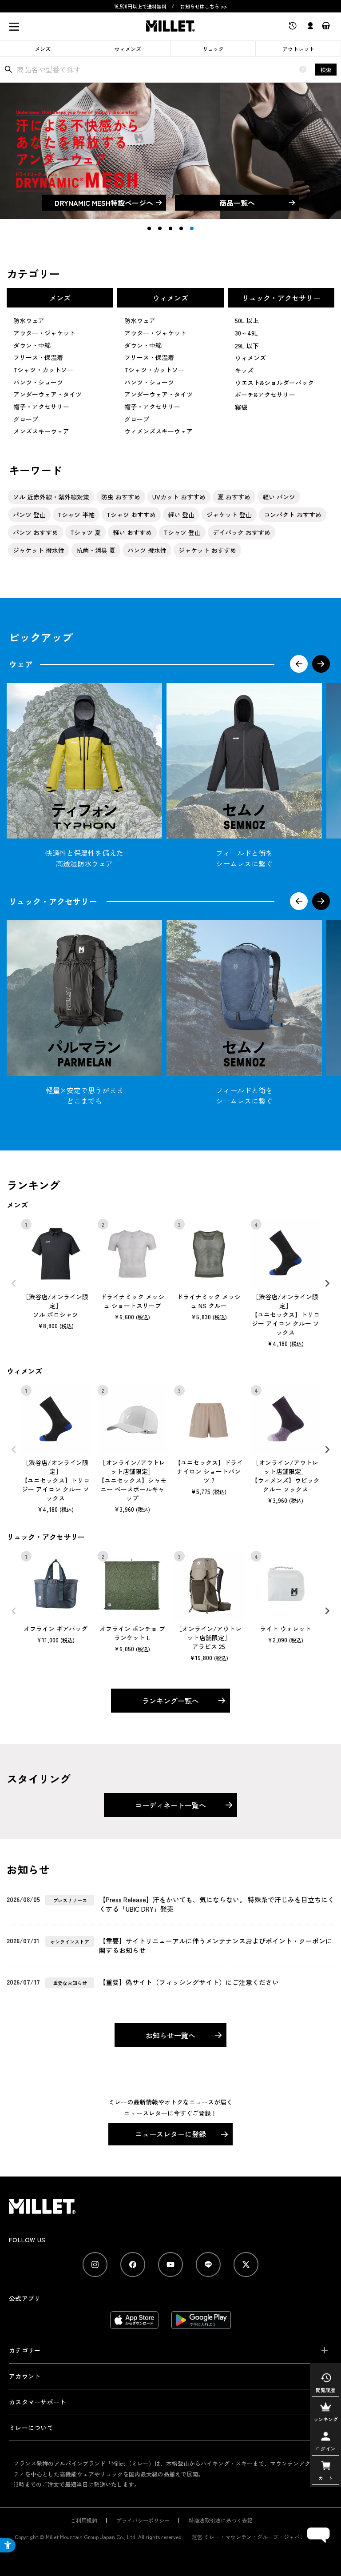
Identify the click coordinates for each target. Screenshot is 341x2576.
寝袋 (241, 407)
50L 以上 (247, 320)
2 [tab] (160, 228)
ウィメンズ (128, 49)
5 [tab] (192, 228)
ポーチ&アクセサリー (265, 395)
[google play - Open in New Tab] (201, 2324)
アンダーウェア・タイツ (48, 394)
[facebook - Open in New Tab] (133, 2264)
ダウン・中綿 (32, 345)
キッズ (244, 370)
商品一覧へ (237, 203)
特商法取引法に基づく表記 (221, 2520)
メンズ (43, 49)
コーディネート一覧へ (170, 1805)
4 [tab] (181, 228)
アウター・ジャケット (44, 333)
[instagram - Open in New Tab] (95, 2264)
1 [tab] (149, 228)
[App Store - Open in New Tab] (134, 2324)
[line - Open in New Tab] (208, 2264)
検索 (326, 70)
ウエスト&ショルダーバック (274, 383)
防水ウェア (29, 320)
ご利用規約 (84, 2520)
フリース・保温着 (38, 357)
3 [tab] (170, 228)
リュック (213, 49)
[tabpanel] (170, 151)
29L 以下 (247, 346)
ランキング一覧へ (170, 1701)
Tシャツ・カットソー (43, 370)
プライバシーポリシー (143, 2520)
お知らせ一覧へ (170, 2035)
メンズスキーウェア (41, 431)
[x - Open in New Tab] (246, 2264)
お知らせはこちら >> (204, 6)
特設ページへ (104, 203)
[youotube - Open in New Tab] (170, 2264)
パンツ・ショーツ (38, 382)
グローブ (26, 419)
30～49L (246, 333)
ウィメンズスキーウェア (159, 431)
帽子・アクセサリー (41, 407)
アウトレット (298, 49)
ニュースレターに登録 (170, 2134)
